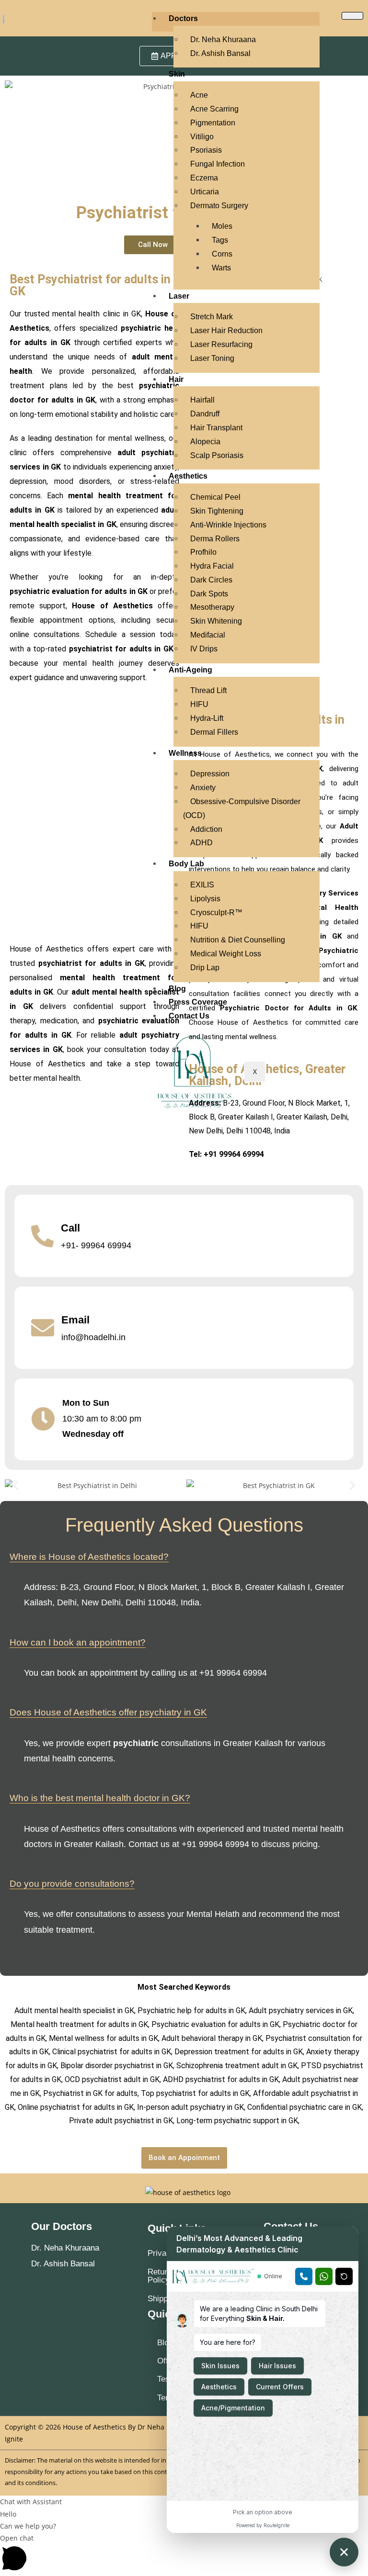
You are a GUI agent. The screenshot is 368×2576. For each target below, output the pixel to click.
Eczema (204, 178)
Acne (199, 95)
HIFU (199, 704)
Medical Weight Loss (226, 954)
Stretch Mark (212, 317)
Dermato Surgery (219, 206)
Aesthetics (188, 476)
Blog (177, 989)
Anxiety (203, 788)
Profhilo (203, 552)
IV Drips (204, 649)
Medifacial (208, 635)
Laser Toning (212, 358)
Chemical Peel (215, 497)
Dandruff (205, 414)
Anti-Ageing (190, 670)
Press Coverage (198, 1002)
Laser (179, 296)
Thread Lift (208, 690)
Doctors (183, 18)
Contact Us (189, 1016)
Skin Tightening (217, 511)
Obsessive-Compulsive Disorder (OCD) (242, 808)
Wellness (185, 753)
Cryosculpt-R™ (216, 913)
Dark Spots (209, 594)
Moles (222, 226)
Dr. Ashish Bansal (220, 53)
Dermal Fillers (214, 732)
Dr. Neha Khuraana (223, 39)
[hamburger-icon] (352, 16)
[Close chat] (344, 2552)
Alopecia (205, 442)
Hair (176, 379)
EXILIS (202, 885)
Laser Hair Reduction (226, 330)
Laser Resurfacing (221, 344)
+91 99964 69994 (234, 1154)
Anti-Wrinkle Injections (228, 525)
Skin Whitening (216, 621)
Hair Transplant (216, 428)
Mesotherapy (212, 607)
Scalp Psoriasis (217, 455)
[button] (16, 1485)
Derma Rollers (215, 539)
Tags (220, 240)
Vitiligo (202, 137)
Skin (177, 74)
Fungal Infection (218, 164)
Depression (210, 774)
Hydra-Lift (207, 718)
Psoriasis (206, 150)
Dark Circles (211, 580)
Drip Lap (205, 968)
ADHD (201, 843)
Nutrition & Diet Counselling (238, 940)
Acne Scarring (214, 109)
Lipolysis (205, 899)
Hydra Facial (212, 566)
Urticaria (205, 192)
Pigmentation (213, 123)
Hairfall (202, 400)
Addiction (206, 829)
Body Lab (186, 864)
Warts (221, 268)
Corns (222, 254)
